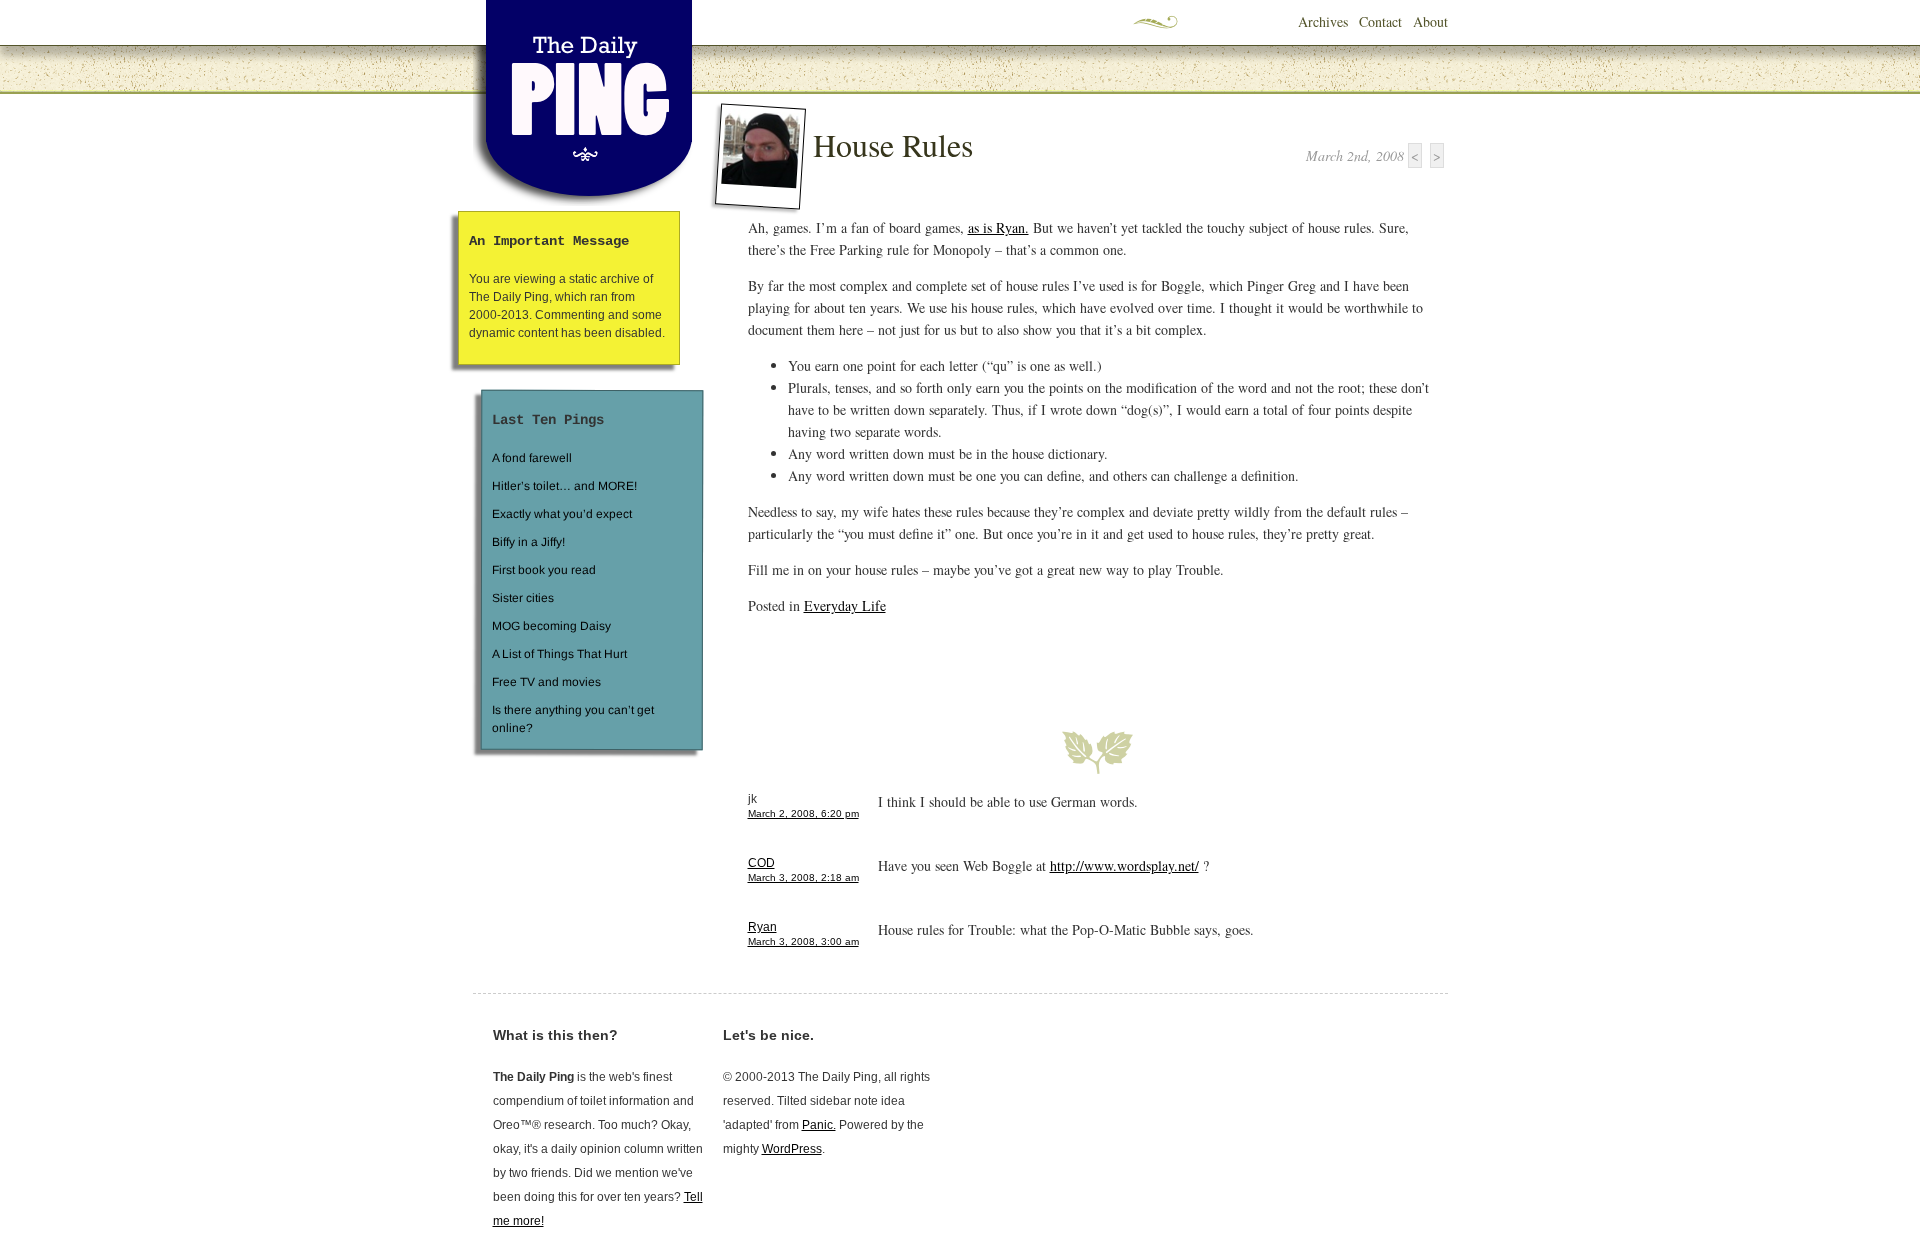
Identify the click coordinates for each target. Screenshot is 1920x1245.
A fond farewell (532, 458)
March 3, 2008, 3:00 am (803, 941)
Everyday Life (845, 605)
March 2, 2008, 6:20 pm (803, 813)
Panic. (819, 1125)
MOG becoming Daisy (550, 626)
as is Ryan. (998, 227)
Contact (1380, 21)
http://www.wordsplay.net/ (1124, 865)
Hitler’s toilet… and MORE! (564, 486)
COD (761, 863)
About (1430, 21)
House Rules (893, 144)
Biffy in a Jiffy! (528, 542)
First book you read (543, 570)
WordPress (792, 1149)
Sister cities (522, 598)
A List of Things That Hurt (558, 654)
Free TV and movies (545, 682)
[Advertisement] (982, 661)
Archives (1323, 21)
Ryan (762, 927)
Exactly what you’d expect (562, 514)
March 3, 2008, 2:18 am (803, 877)
